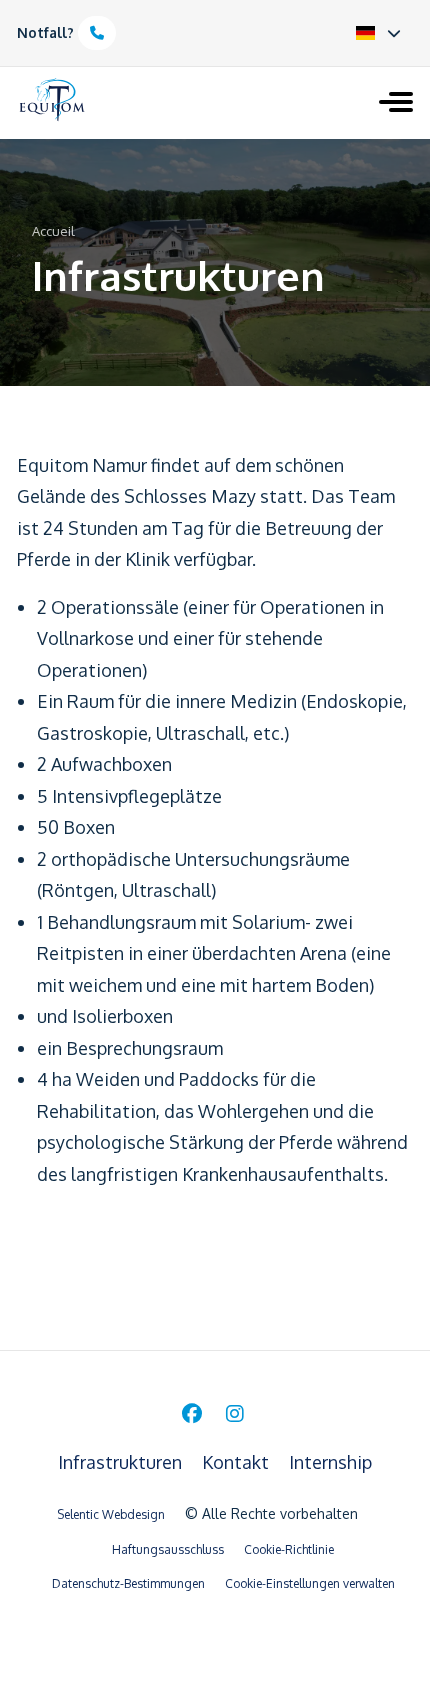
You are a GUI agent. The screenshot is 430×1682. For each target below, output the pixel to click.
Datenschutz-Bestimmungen (128, 1583)
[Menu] (396, 104)
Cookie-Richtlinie (289, 1549)
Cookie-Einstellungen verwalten (310, 1583)
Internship (330, 1462)
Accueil (53, 231)
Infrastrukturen (122, 1462)
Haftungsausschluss (168, 1549)
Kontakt (237, 1462)
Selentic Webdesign (111, 1514)
